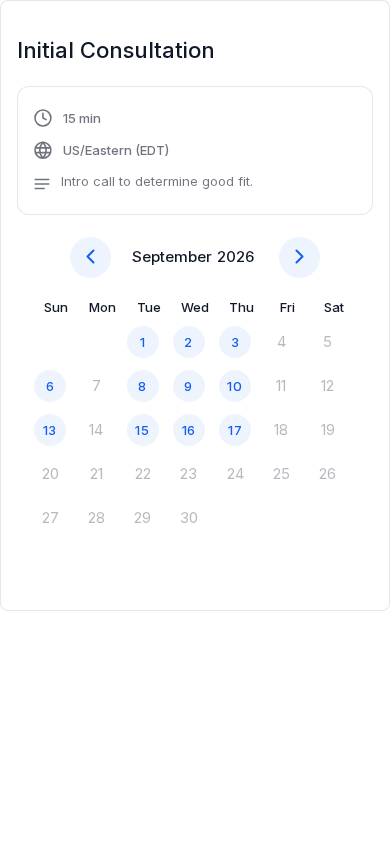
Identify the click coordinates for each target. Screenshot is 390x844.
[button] (143, 153)
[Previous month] (90, 257)
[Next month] (299, 257)
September (172, 256)
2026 (235, 256)
